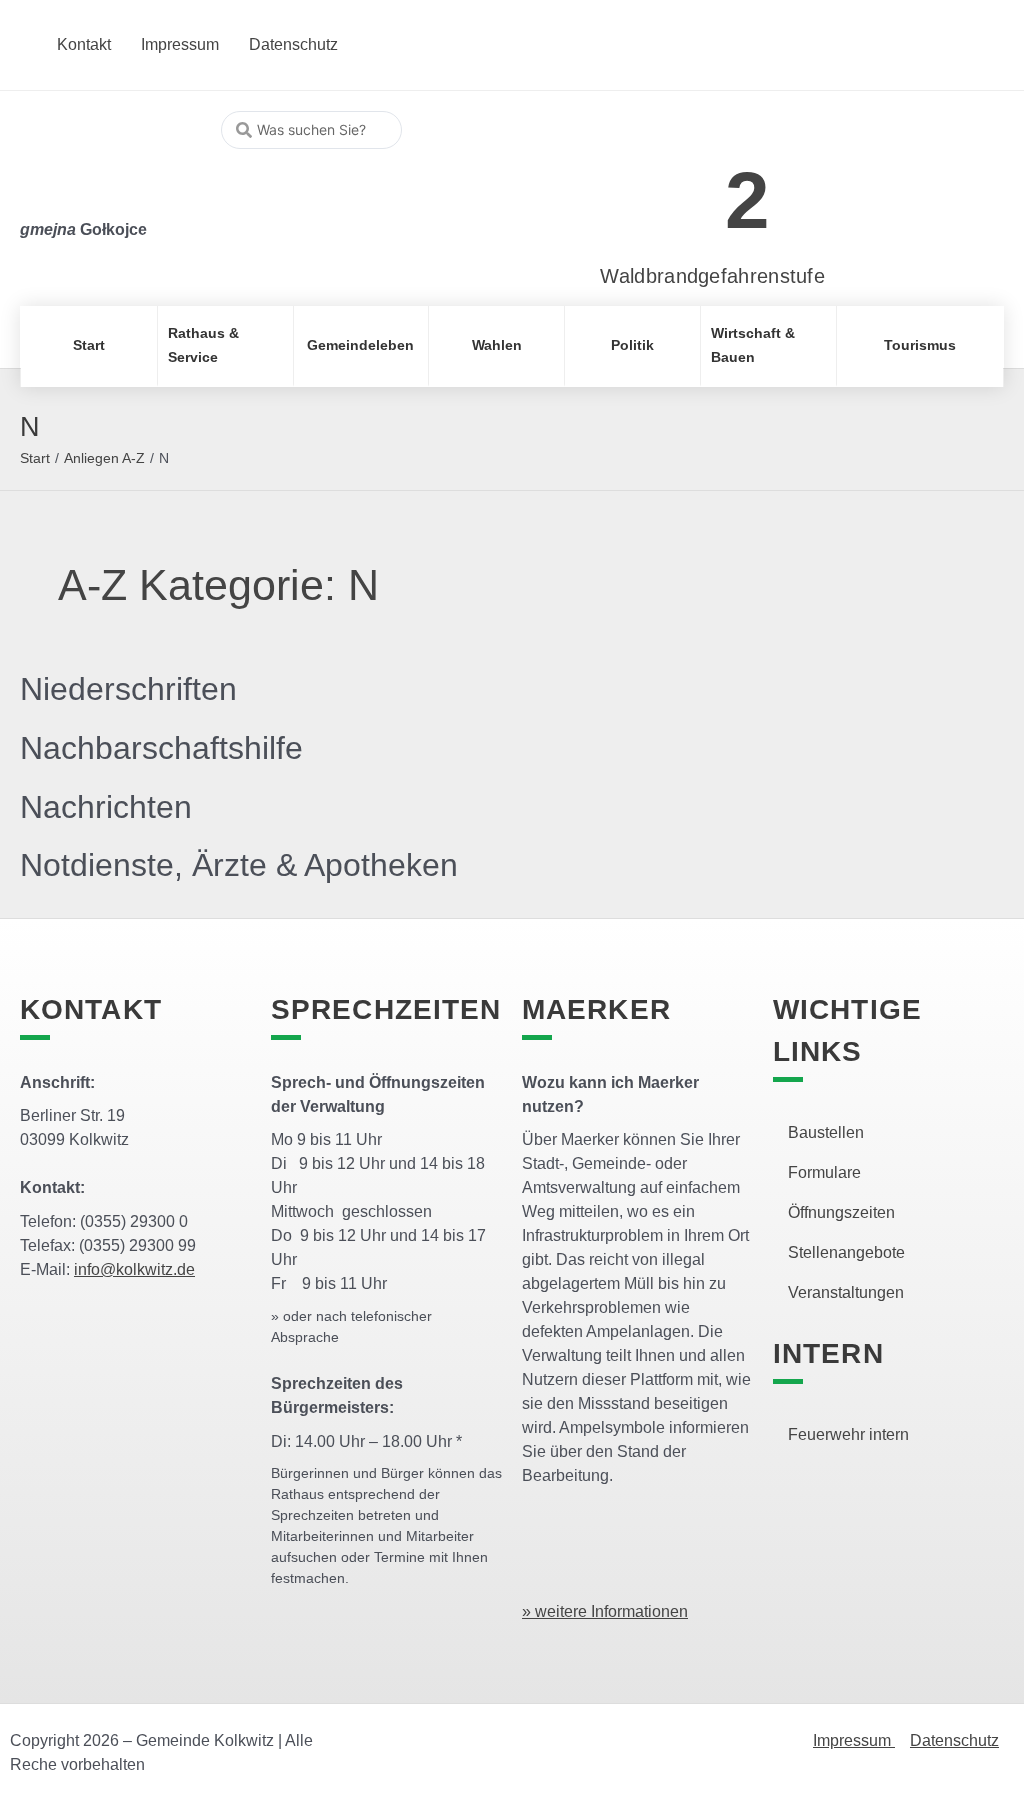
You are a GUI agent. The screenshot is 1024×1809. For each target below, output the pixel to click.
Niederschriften (128, 689)
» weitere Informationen (605, 1611)
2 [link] (747, 200)
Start (35, 458)
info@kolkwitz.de (134, 1269)
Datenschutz (954, 1740)
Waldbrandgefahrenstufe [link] (712, 276)
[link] (682, 189)
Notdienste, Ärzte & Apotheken (239, 865)
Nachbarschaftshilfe (161, 748)
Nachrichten (106, 807)
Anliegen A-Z (104, 458)
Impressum (854, 1740)
